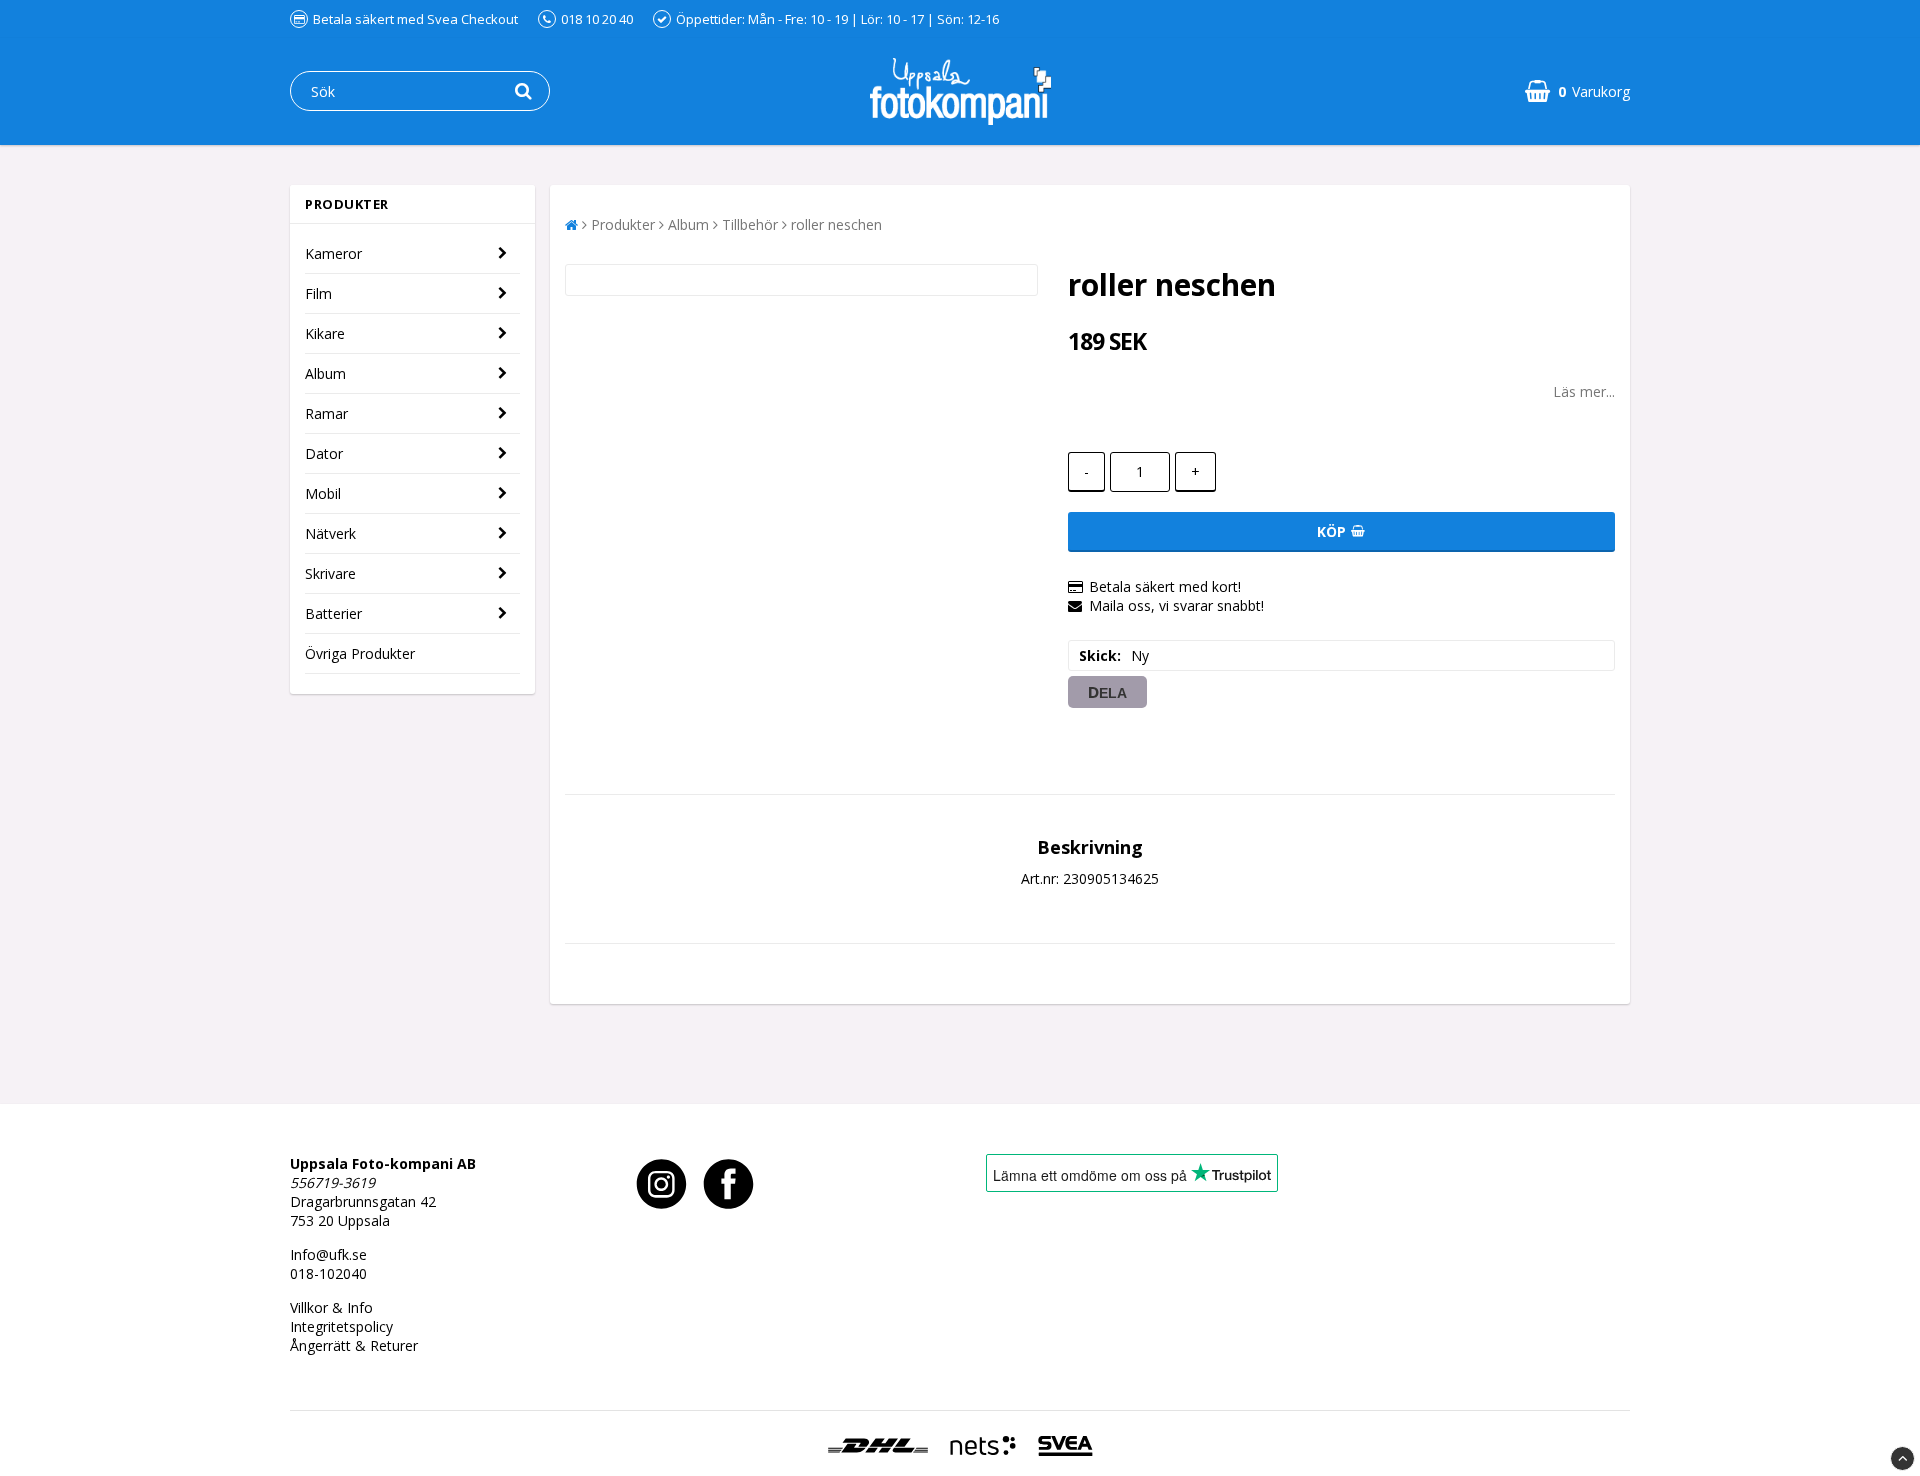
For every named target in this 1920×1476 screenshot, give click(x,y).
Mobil (323, 493)
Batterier (333, 613)
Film (318, 293)
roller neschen (836, 224)
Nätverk (330, 533)
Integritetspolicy (341, 1326)
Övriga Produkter (360, 653)
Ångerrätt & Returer (354, 1345)
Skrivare (330, 573)
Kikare (325, 333)
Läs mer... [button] (1584, 391)
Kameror (333, 253)
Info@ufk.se (328, 1254)
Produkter (623, 224)
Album (325, 373)
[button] (1577, 91)
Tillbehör (750, 224)
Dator (324, 453)
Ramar (326, 413)
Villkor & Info (331, 1307)
